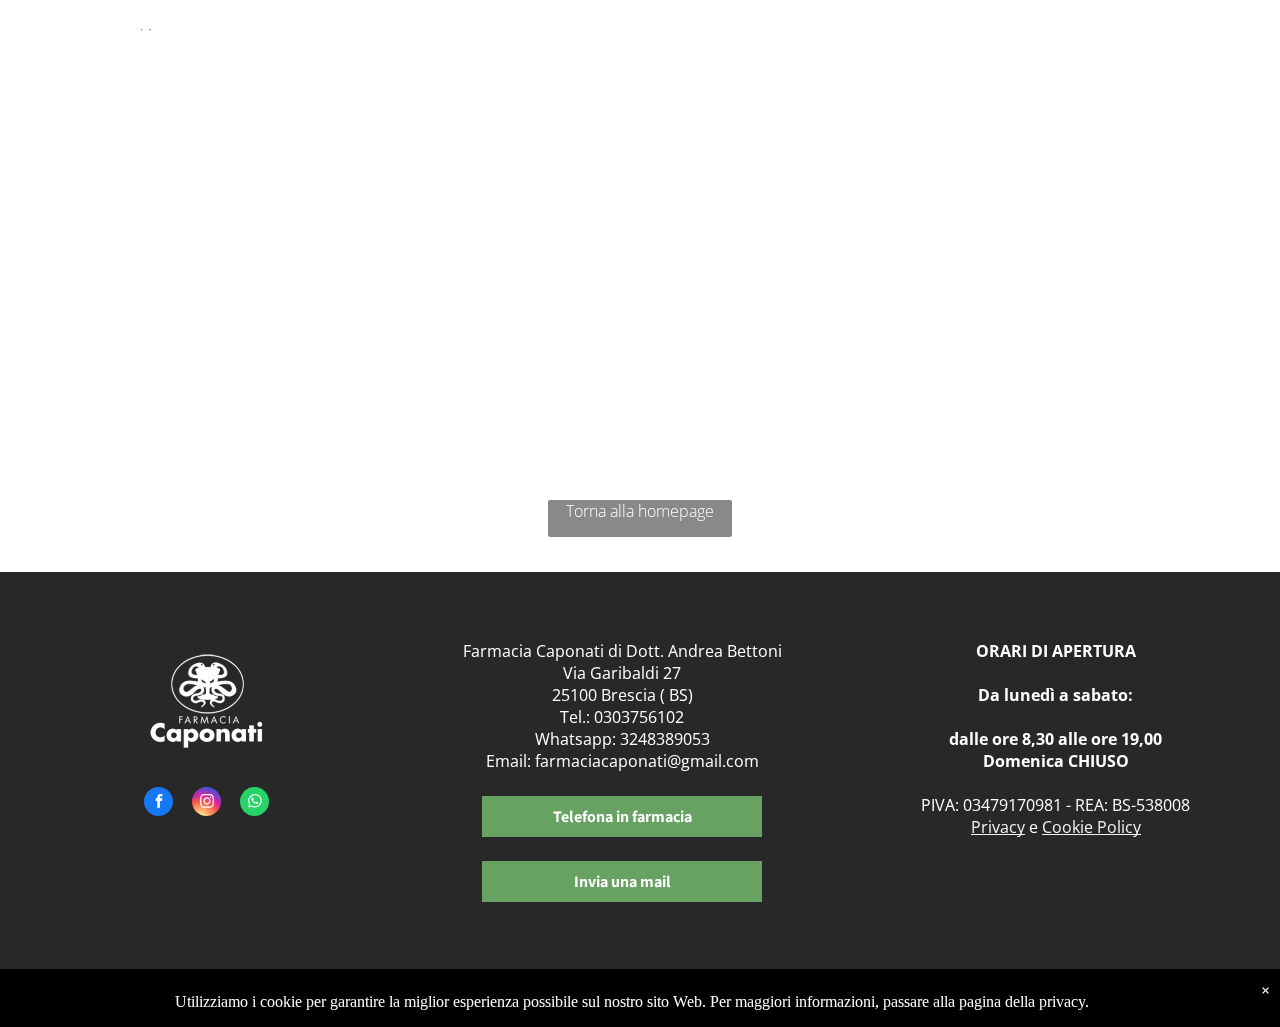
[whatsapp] (254, 804)
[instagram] (206, 804)
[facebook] (158, 804)
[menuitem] (618, 57)
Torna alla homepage (640, 511)
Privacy (998, 827)
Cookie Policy (1091, 827)
